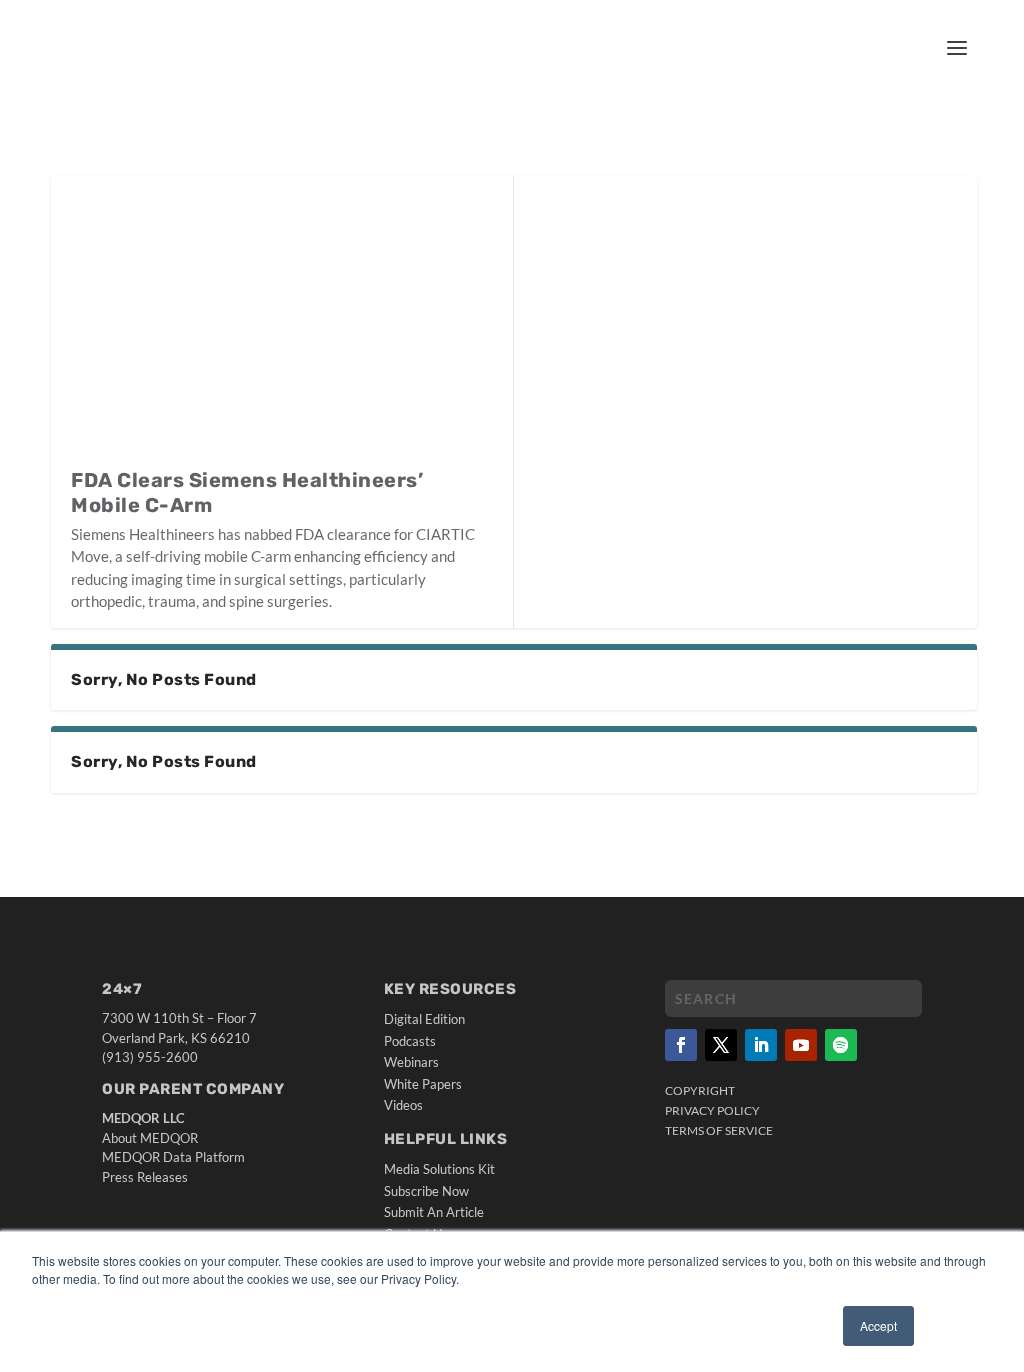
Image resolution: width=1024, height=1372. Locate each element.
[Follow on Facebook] (681, 1045)
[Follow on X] (721, 1045)
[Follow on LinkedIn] (761, 1045)
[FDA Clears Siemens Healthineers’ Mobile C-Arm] (282, 321)
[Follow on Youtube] (801, 1045)
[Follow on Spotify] (841, 1045)
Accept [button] (878, 1325)
